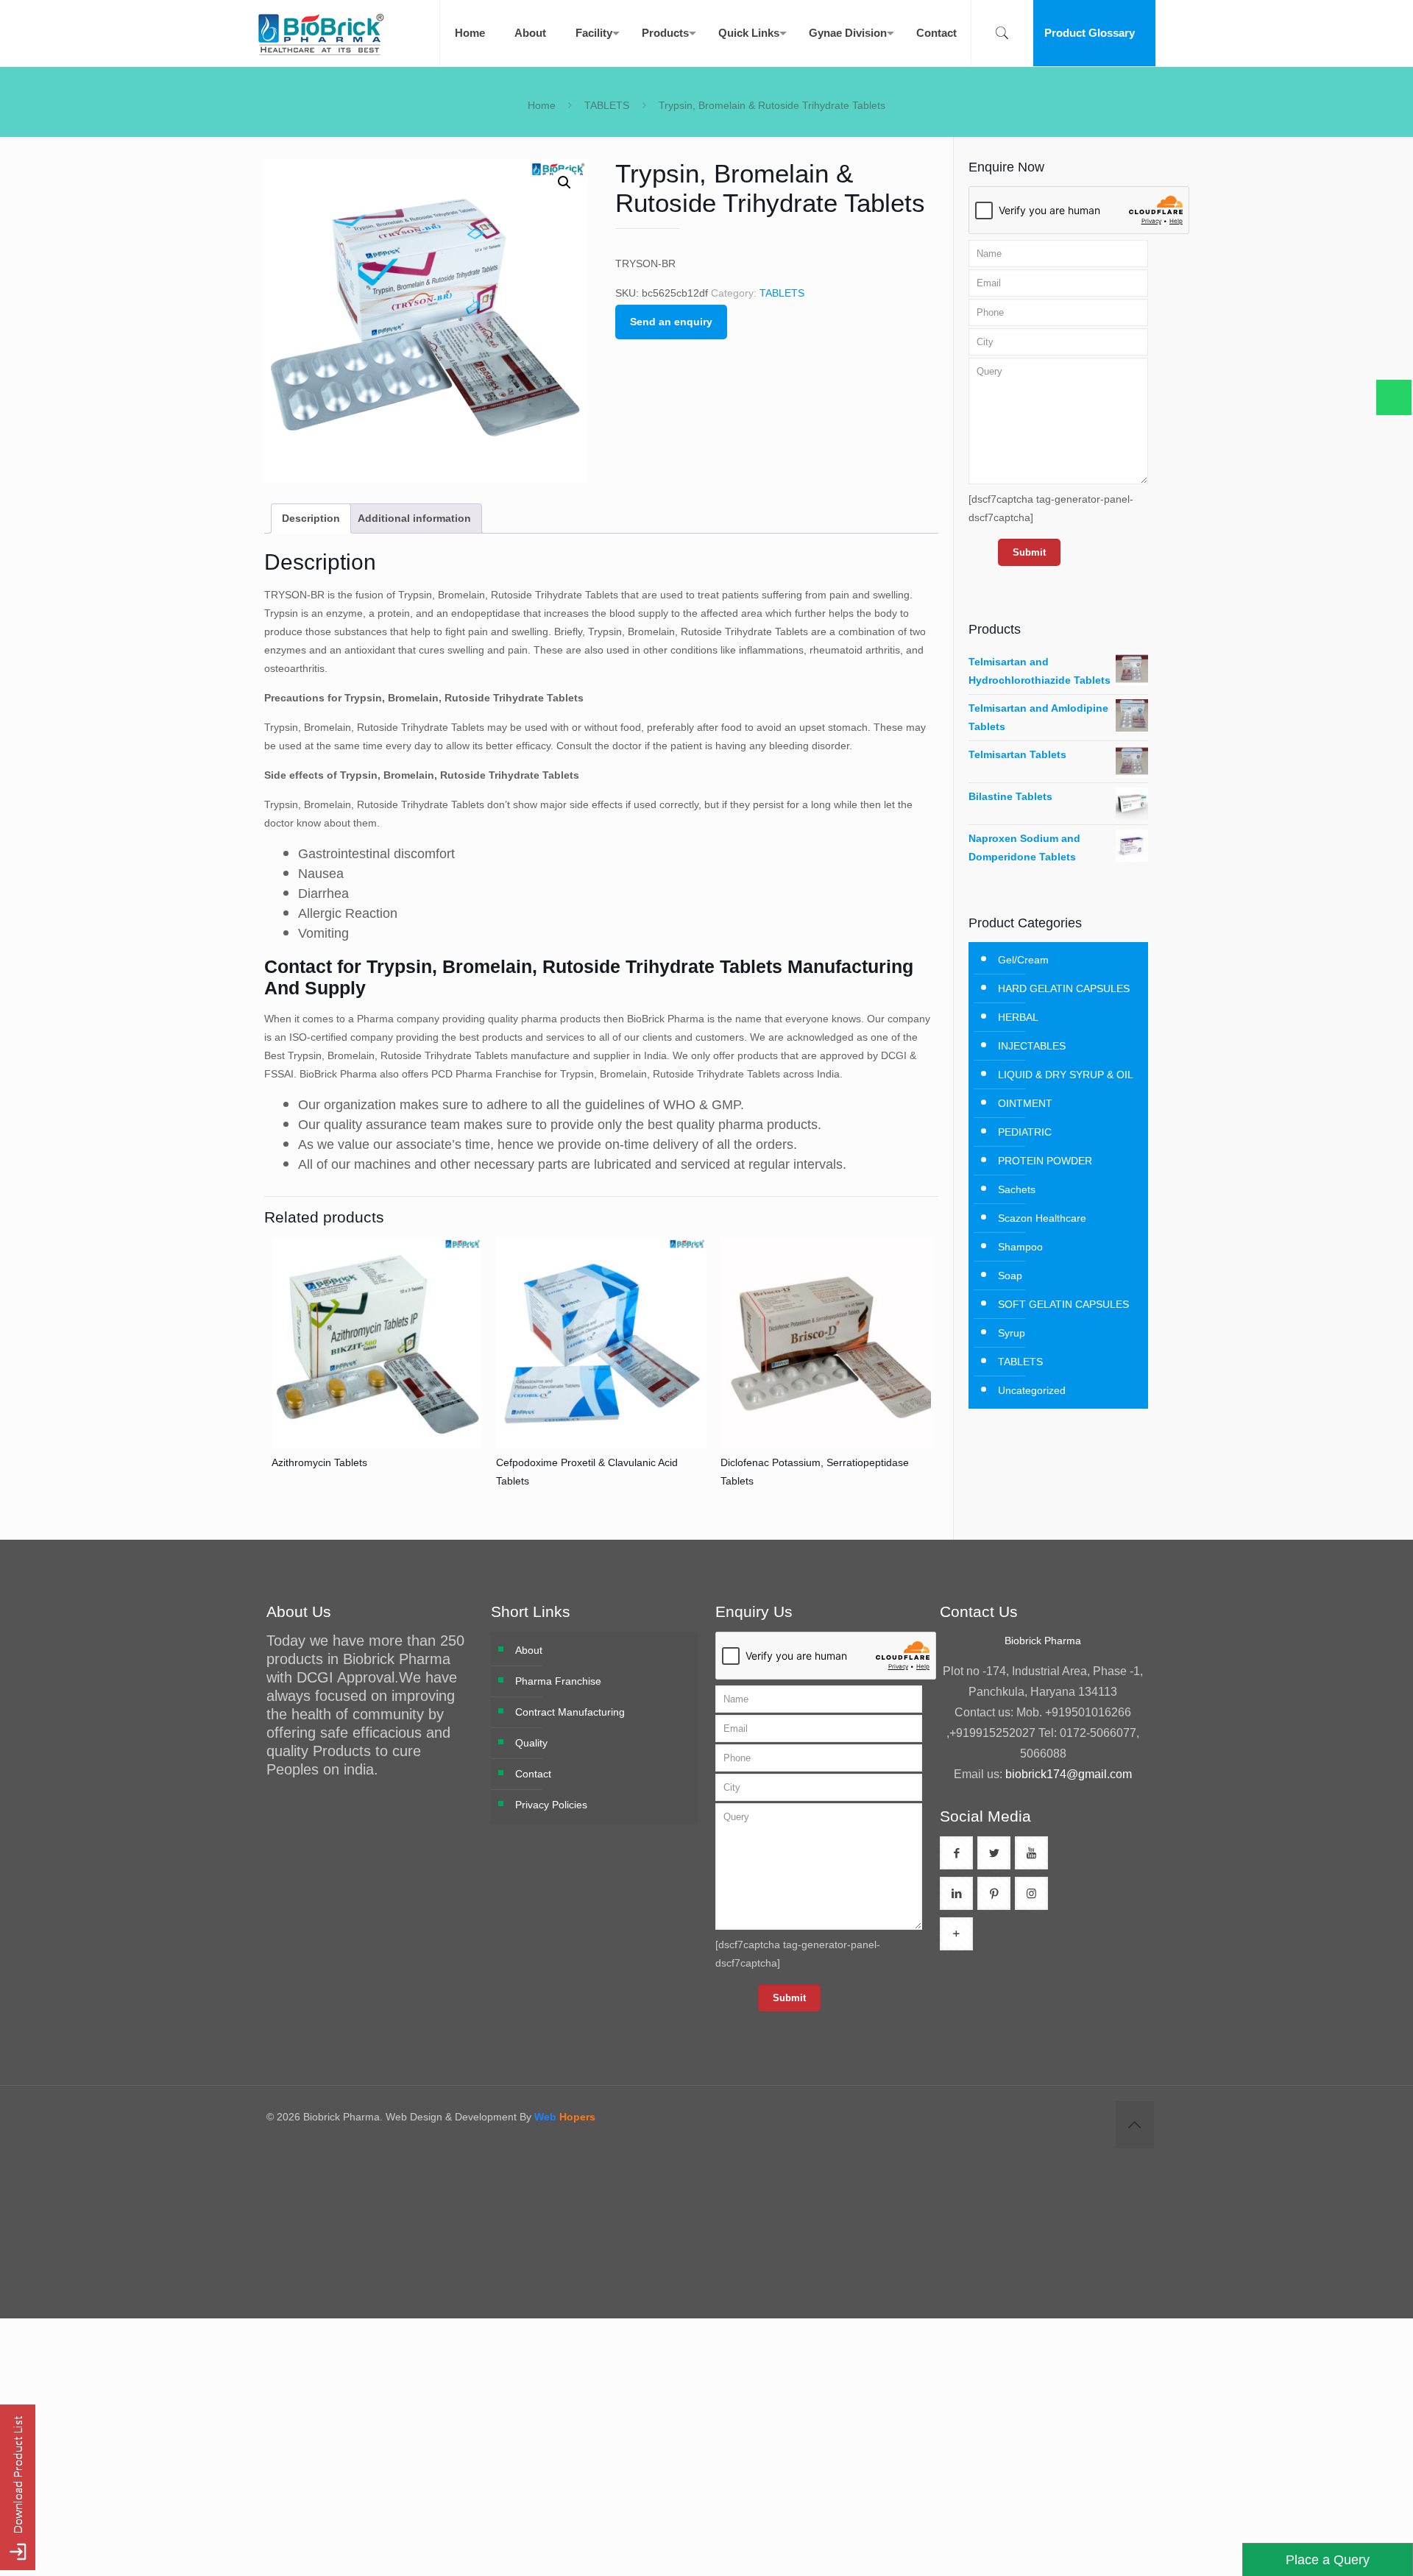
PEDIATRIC (1025, 1132)
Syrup (1012, 1333)
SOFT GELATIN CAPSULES (1063, 1304)
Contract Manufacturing (570, 1712)
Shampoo (1020, 1247)
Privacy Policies (551, 1805)
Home (542, 105)
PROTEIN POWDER (1045, 1161)
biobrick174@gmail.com (1069, 1774)
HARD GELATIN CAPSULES (1064, 988)
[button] (564, 183)
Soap (1010, 1275)
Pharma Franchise (558, 1681)
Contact (533, 1774)
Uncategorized (1032, 1390)
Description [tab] (311, 518)
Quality (531, 1743)
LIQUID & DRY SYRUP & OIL (1066, 1075)
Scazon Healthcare (1042, 1218)
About (529, 1650)
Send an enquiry (671, 322)
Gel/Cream (1023, 960)
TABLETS (607, 105)
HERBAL (1018, 1017)
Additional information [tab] (414, 518)
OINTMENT (1025, 1103)
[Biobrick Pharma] (321, 33)
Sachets (1017, 1189)
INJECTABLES (1032, 1046)
